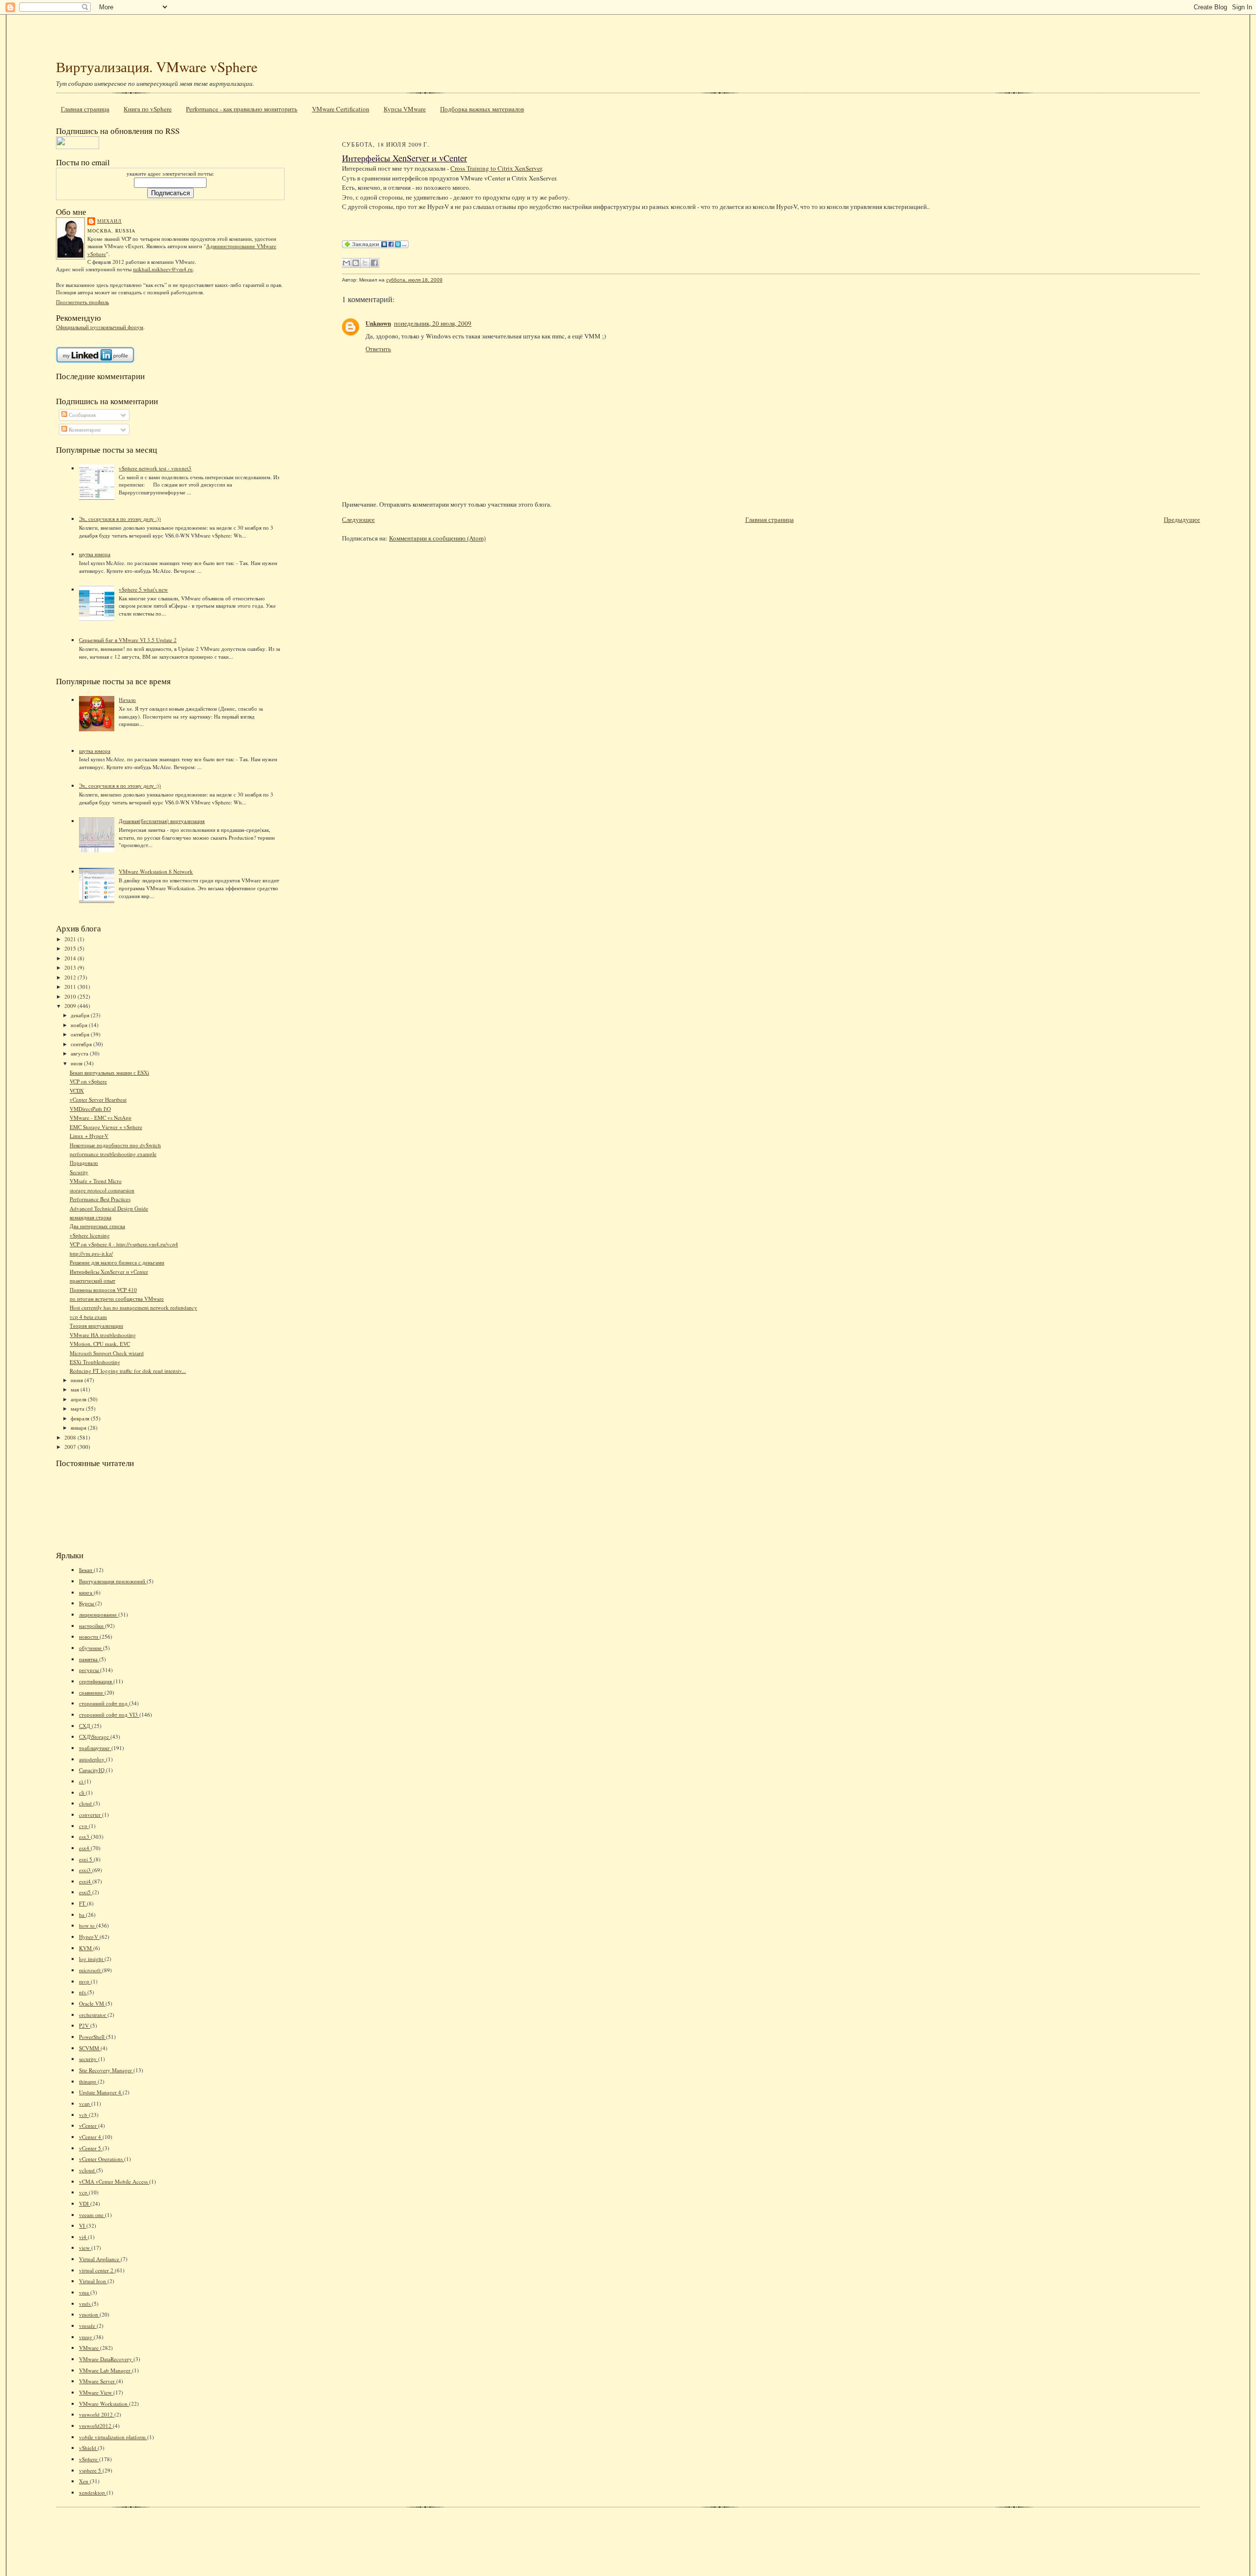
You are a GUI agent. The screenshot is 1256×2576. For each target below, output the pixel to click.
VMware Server (98, 2381)
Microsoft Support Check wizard (107, 1353)
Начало (127, 700)
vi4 (83, 2237)
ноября (80, 1025)
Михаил (109, 221)
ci (82, 1781)
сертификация (96, 1681)
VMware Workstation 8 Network (156, 871)
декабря (81, 1015)
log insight (92, 1959)
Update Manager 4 (101, 2092)
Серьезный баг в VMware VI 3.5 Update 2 (128, 640)
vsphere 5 (91, 2470)
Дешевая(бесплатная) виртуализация (162, 821)
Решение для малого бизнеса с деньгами (117, 1262)
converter (91, 1815)
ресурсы (90, 1670)
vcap (85, 2103)
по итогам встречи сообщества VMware (117, 1299)
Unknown (378, 323)
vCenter (89, 2125)
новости (89, 1636)
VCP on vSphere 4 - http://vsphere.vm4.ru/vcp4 (124, 1244)
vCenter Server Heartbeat (98, 1099)
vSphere (89, 2459)
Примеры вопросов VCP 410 (103, 1290)
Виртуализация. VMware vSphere (157, 66)
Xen (84, 2481)
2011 (71, 987)
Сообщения (81, 415)
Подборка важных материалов (482, 109)
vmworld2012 (96, 2426)
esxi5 (86, 1892)
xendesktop (93, 2492)
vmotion (89, 2314)
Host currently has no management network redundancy (133, 1307)
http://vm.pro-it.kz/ (91, 1253)
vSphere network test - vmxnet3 (155, 468)
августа (80, 1053)
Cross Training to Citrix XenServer (496, 168)
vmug (86, 2337)
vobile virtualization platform (113, 2437)
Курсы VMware (405, 109)
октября (81, 1034)
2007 (71, 1447)
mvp (85, 1981)
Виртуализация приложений (113, 1581)
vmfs (85, 2304)
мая (76, 1389)
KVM (86, 1948)
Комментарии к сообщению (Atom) (437, 538)
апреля (79, 1399)
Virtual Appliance (100, 2259)
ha (82, 1915)
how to (88, 1925)
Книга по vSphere (148, 109)
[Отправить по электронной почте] (346, 263)
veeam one (92, 2215)
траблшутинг (95, 1748)
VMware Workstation (104, 2404)
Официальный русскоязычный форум (100, 327)
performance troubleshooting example (113, 1154)
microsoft (91, 1970)
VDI (85, 2203)
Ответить (378, 349)
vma (85, 2292)
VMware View (96, 2392)
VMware (90, 2348)
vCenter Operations (102, 2159)
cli (82, 1792)
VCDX (77, 1091)
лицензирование (99, 1614)
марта (78, 1408)
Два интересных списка (97, 1226)
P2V (85, 2025)
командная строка (91, 1217)
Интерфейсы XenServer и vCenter (109, 1272)
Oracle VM (92, 2003)
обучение (91, 1648)
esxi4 (86, 1881)
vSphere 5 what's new (143, 589)
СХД (85, 1726)
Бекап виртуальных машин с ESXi (109, 1072)
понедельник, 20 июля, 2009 (433, 323)
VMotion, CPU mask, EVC (100, 1344)
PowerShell (92, 2037)
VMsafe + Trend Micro (96, 1181)
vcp (84, 2192)
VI (83, 2226)
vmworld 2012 (97, 2414)
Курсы (87, 1603)
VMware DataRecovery (106, 2359)
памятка (89, 1659)
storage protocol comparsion (102, 1190)
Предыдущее (1182, 519)
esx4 (85, 1848)
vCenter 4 (91, 2137)
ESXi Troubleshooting (95, 1362)
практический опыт (92, 1280)
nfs (83, 1992)
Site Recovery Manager (106, 2070)
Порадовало (84, 1163)
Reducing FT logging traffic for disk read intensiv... (128, 1371)
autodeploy (92, 1759)
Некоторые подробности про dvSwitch (115, 1145)
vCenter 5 (91, 2148)
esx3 (85, 1837)
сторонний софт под (104, 1703)
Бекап (86, 1570)
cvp (84, 1826)
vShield (88, 2448)
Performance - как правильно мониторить (242, 109)
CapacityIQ (92, 1770)
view (85, 2248)
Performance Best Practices (100, 1199)
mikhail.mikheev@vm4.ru (163, 269)
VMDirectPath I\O (90, 1109)
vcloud (88, 2170)
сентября (82, 1044)
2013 (71, 967)
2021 (71, 939)
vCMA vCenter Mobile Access (114, 2181)
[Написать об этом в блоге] (356, 263)
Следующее (358, 519)
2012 (71, 977)
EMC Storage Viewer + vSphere (106, 1127)
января (79, 1428)
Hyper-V (89, 1937)
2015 (71, 948)
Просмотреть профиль (82, 302)
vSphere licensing (90, 1235)
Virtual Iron (93, 2281)
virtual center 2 (97, 2270)
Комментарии (84, 429)
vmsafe (88, 2326)
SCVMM (90, 2048)
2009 (71, 1006)
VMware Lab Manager (105, 2370)
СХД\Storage (95, 1737)
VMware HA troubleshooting (103, 1335)
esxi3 (86, 1870)
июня (78, 1380)
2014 (71, 958)
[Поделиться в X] (365, 263)
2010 (71, 996)
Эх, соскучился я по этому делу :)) (120, 519)
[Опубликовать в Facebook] (374, 263)
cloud (86, 1803)
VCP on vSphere (88, 1081)
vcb (84, 2115)
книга (86, 1592)
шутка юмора (95, 554)
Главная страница (85, 109)
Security (79, 1172)
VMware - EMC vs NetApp (101, 1118)
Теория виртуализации (96, 1326)
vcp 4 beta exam (88, 1317)
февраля (81, 1418)
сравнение (92, 1692)
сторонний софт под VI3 (109, 1714)
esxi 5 (86, 1859)
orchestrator (93, 2015)
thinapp (88, 2081)
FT (83, 1903)
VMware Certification (341, 109)
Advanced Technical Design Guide (109, 1208)
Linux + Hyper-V (89, 1136)
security (89, 2059)
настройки (92, 1626)
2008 (71, 1437)
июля (77, 1063)
